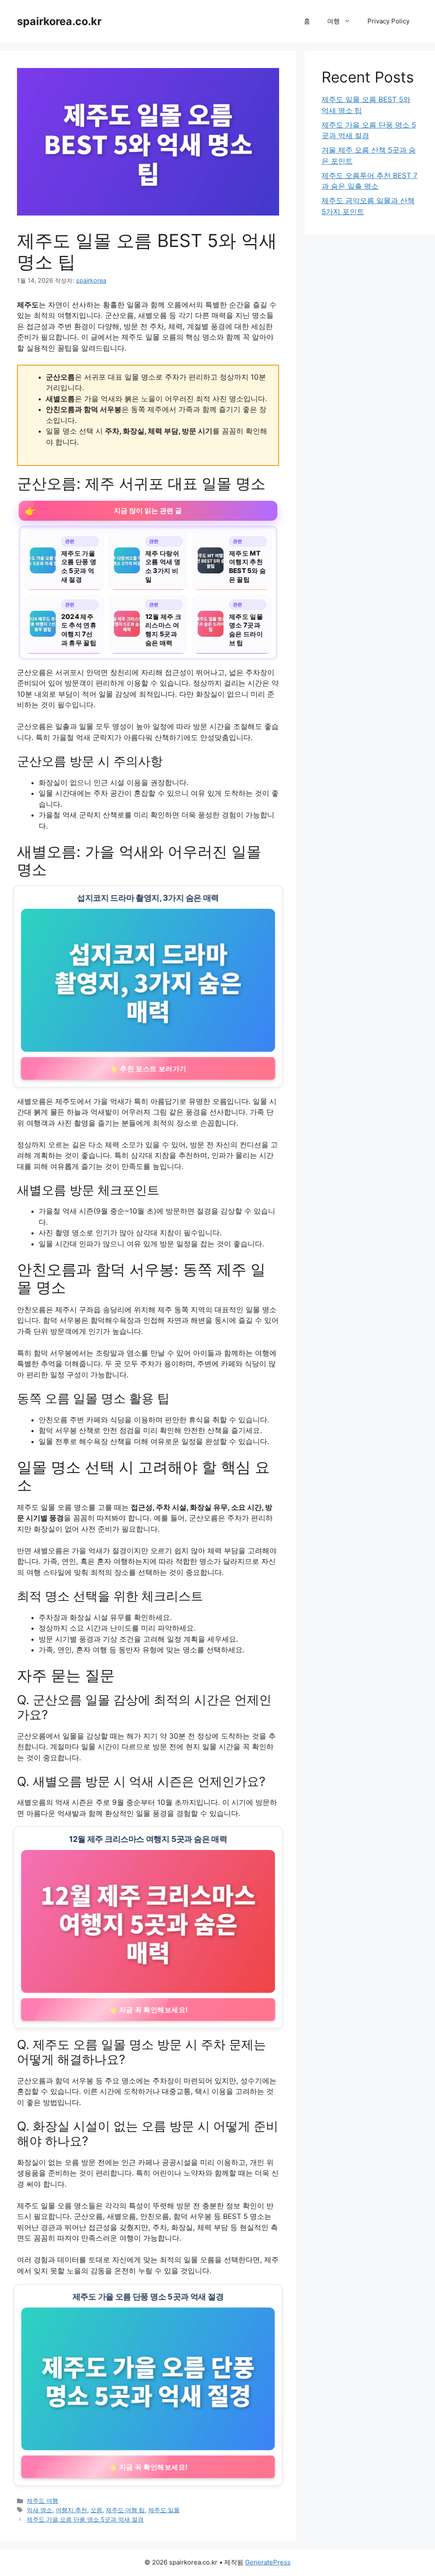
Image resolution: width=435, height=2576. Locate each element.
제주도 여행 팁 (125, 2510)
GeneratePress (268, 2562)
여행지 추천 (71, 2510)
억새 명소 (40, 2510)
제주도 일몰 (164, 2510)
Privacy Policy (388, 21)
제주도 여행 (42, 2501)
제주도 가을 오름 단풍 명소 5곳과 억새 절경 (85, 2519)
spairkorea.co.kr (59, 21)
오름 (96, 2510)
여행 (333, 21)
